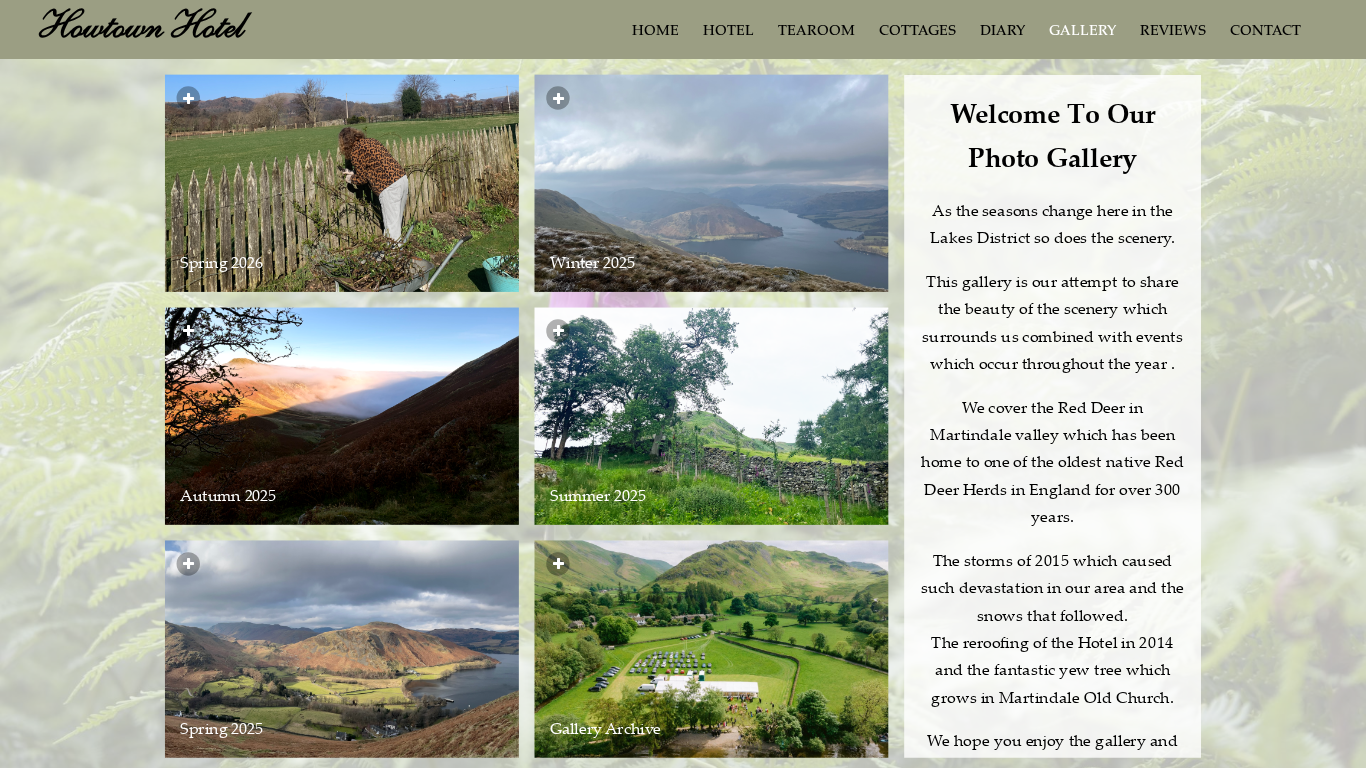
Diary (1002, 32)
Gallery (1082, 32)
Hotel (728, 32)
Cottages (917, 32)
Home (655, 32)
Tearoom (816, 32)
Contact (1265, 32)
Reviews (1173, 32)
